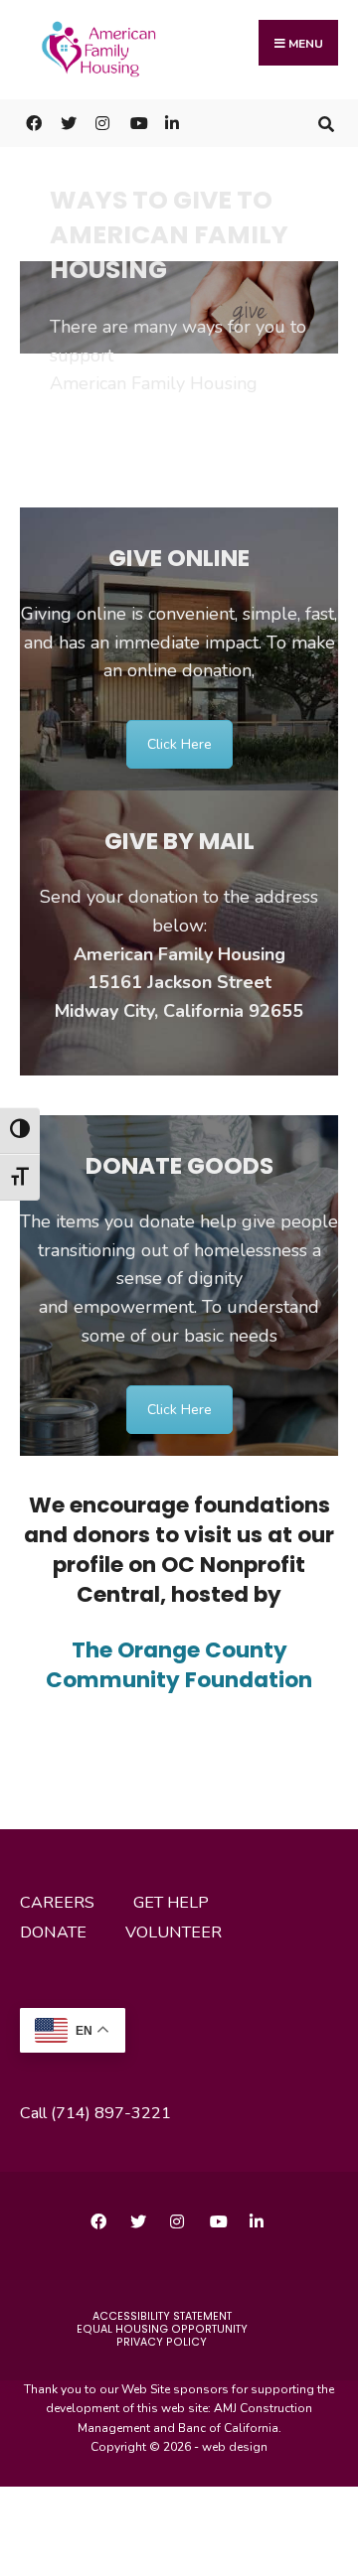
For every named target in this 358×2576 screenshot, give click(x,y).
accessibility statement (162, 2316)
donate (53, 1932)
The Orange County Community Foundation (179, 1665)
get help (171, 1903)
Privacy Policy (162, 2342)
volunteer (174, 1932)
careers (57, 1903)
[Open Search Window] (326, 123)
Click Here (179, 744)
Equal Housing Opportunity (162, 2329)
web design (235, 2447)
